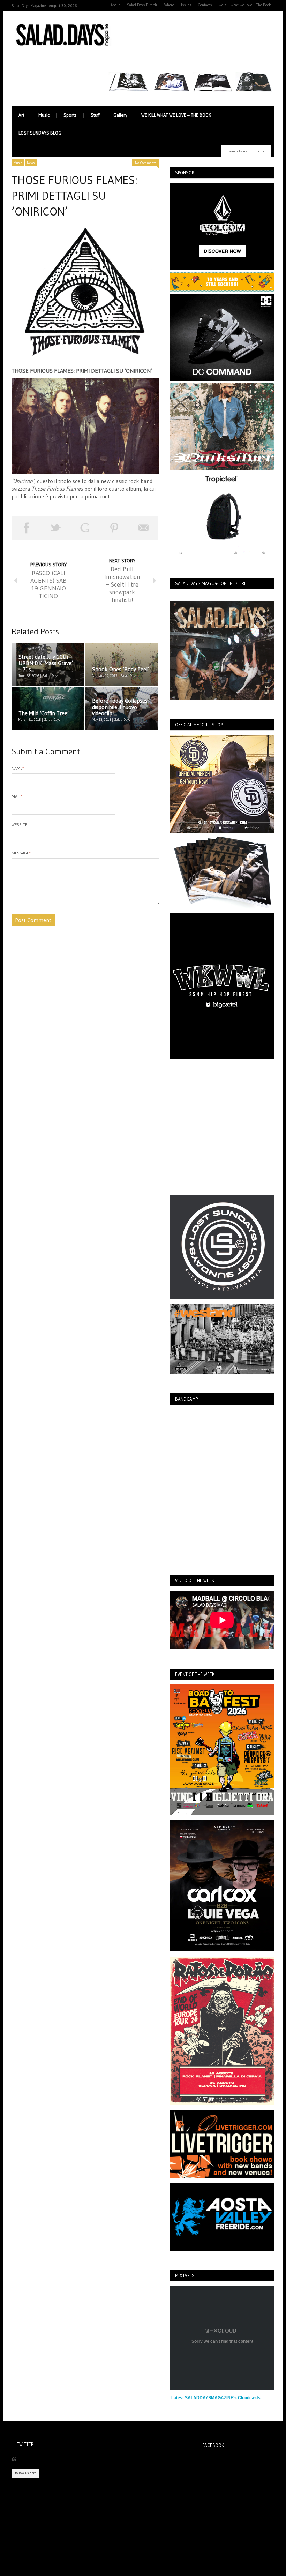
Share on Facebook (26, 528)
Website (19, 825)
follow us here (25, 2473)
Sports (70, 115)
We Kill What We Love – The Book (245, 5)
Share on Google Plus (85, 528)
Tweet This (55, 528)
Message (21, 853)
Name (18, 768)
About (115, 5)
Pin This (114, 528)
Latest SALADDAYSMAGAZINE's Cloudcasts (216, 2398)
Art (21, 115)
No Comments (146, 163)
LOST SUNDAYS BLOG (40, 133)
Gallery (120, 115)
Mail (17, 796)
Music (44, 115)
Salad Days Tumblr (142, 5)
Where (169, 5)
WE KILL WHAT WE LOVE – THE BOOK (176, 115)
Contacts (205, 5)
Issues (186, 5)
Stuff (95, 115)
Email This (144, 528)
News (31, 163)
